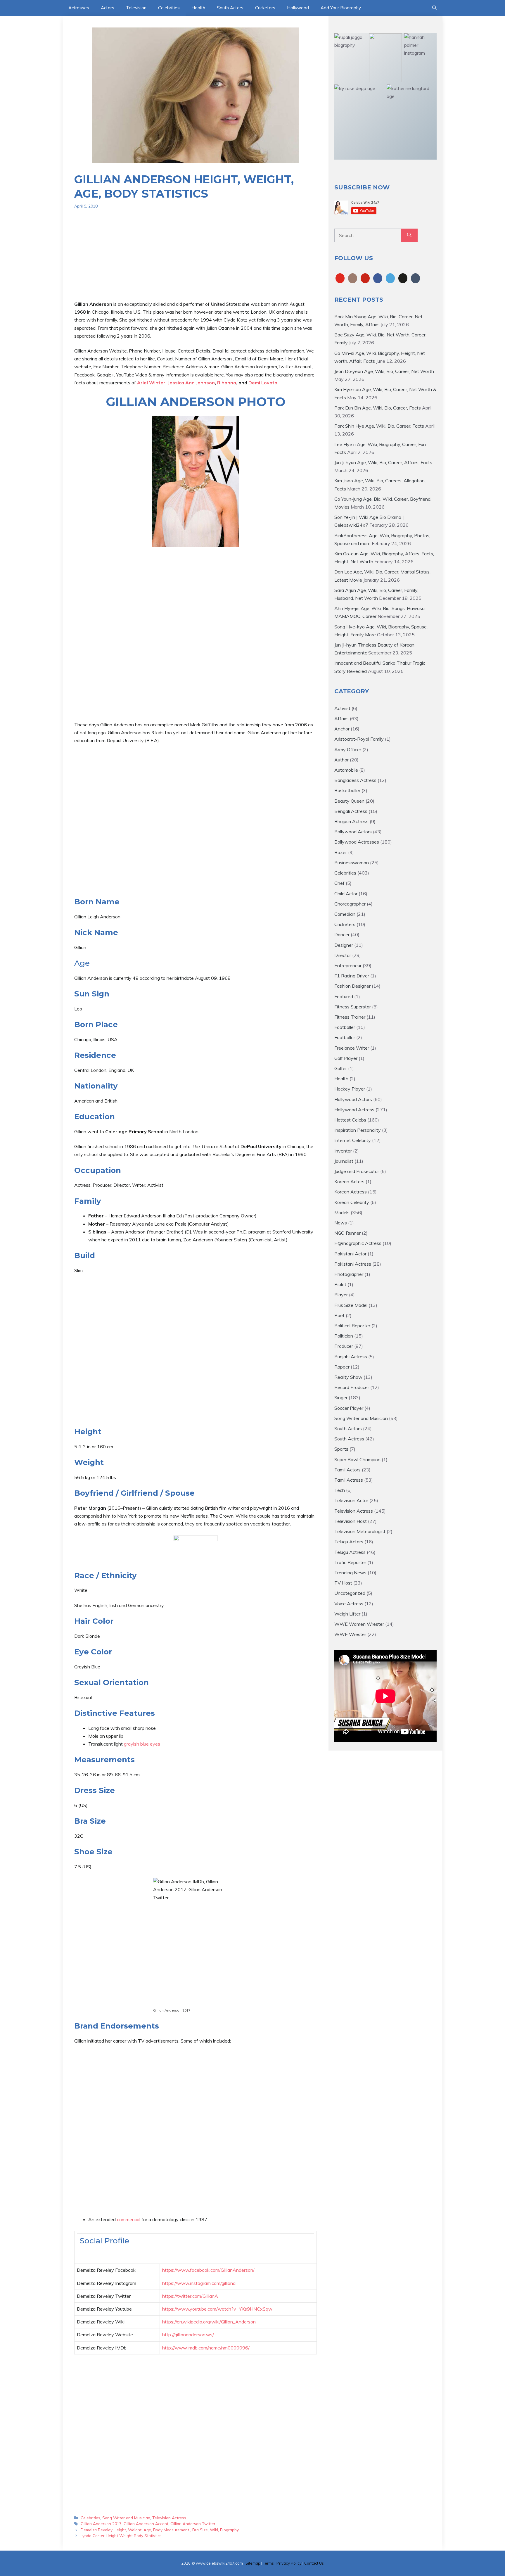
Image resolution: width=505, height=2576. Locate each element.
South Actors (230, 8)
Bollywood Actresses (357, 842)
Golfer (341, 1068)
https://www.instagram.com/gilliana (199, 2283)
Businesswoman (352, 863)
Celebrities (169, 8)
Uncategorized (350, 1593)
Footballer (345, 1027)
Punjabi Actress (351, 1357)
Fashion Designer (352, 986)
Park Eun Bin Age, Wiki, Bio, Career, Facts (378, 408)
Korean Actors (349, 1181)
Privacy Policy (289, 2563)
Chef (339, 883)
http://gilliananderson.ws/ (188, 2335)
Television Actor (351, 1500)
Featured (344, 996)
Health (198, 8)
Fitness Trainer (350, 1017)
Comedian (345, 914)
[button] (434, 8)
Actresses (79, 8)
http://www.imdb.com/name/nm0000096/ (206, 2348)
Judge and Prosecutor (357, 1171)
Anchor (342, 729)
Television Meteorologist (360, 1531)
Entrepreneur (348, 965)
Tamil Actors (347, 1470)
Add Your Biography (341, 8)
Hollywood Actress (354, 1110)
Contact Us (314, 2563)
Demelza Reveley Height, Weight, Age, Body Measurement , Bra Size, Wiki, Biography (160, 2530)
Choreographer (350, 904)
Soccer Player (349, 1408)
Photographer (349, 1274)
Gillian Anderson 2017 (101, 2524)
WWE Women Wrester (359, 1624)
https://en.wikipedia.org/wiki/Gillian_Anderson (209, 2322)
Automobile (346, 770)
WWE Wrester (350, 1634)
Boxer (341, 852)
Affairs (341, 718)
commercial (129, 2219)
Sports (341, 1449)
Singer (341, 1397)
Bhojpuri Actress (351, 821)
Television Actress (169, 2518)
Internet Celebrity (353, 1140)
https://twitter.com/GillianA (190, 2296)
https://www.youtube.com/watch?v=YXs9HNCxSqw (217, 2309)
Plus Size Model (351, 1305)
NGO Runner (347, 1233)
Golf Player (346, 1058)
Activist (342, 708)
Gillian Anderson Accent (146, 2524)
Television (136, 8)
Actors (108, 8)
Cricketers (265, 8)
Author (341, 760)
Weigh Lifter (347, 1614)
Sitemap (253, 2563)
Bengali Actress (351, 811)
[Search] (409, 235)
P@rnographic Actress (358, 1243)
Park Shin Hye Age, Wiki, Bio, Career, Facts (379, 426)
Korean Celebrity (352, 1202)
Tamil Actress (349, 1480)
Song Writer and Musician (126, 2518)
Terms (268, 2563)
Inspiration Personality (358, 1130)
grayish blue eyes (142, 1744)
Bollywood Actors (353, 832)
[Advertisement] (196, 259)
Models (342, 1212)
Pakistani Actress (353, 1264)
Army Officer (348, 749)
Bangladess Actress (355, 780)
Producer (344, 1346)
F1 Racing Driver (352, 976)
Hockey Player (350, 1089)
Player (341, 1295)
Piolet (340, 1284)
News (341, 1223)
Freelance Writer (352, 1048)
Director (343, 955)
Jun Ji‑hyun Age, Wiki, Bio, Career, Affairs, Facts (383, 462)
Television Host (351, 1521)
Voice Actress (349, 1604)
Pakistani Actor (350, 1254)
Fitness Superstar (353, 1007)
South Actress (349, 1439)
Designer (344, 945)
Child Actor (346, 894)
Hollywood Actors (353, 1099)
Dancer (342, 934)
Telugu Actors (349, 1542)
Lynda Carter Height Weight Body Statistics (121, 2536)
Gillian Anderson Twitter (193, 2524)
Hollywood (298, 8)
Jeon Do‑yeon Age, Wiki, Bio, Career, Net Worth (384, 371)
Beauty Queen (349, 801)
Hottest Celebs (350, 1120)
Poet (339, 1315)
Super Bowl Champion (357, 1459)
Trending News (350, 1573)
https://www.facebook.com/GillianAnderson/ (208, 2270)
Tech (340, 1490)
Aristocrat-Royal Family (359, 739)
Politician (344, 1336)
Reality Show (348, 1377)
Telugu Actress (350, 1552)
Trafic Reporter (350, 1562)
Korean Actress (351, 1192)
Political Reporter (352, 1326)
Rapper (342, 1367)
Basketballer (347, 790)
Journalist (344, 1161)
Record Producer (352, 1387)
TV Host (343, 1583)
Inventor (343, 1151)
